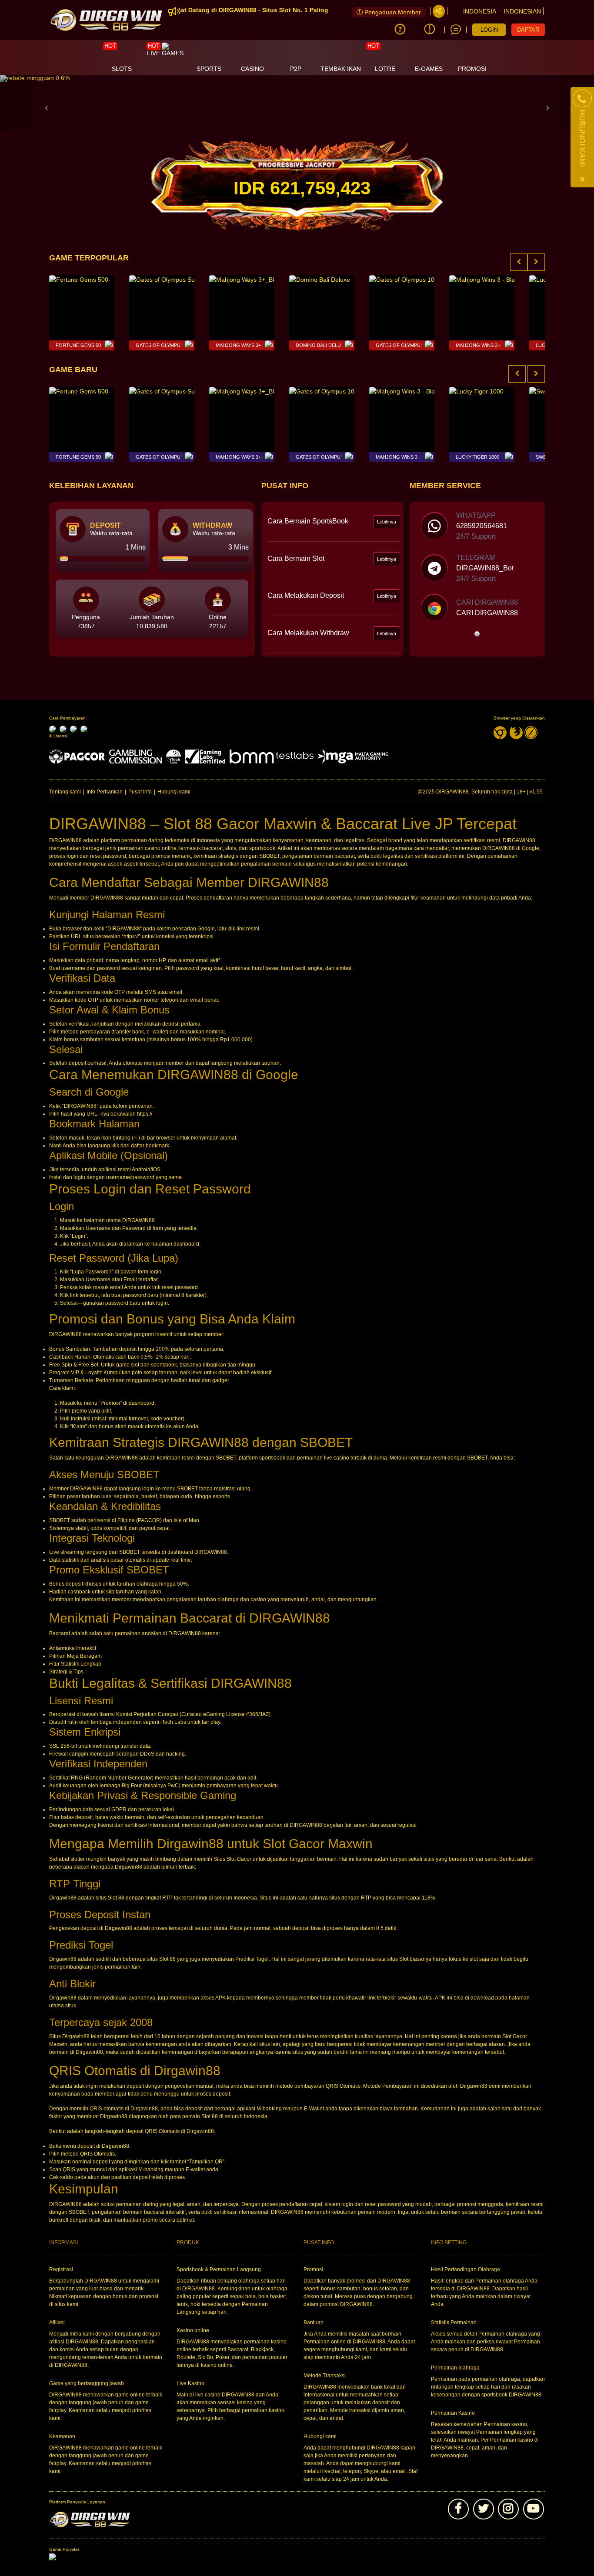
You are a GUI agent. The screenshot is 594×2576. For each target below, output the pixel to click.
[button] (45, 103)
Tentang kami (65, 792)
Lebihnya (387, 522)
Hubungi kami (174, 792)
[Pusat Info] (430, 30)
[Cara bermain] (400, 30)
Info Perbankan (105, 792)
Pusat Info (140, 792)
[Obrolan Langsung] (456, 30)
